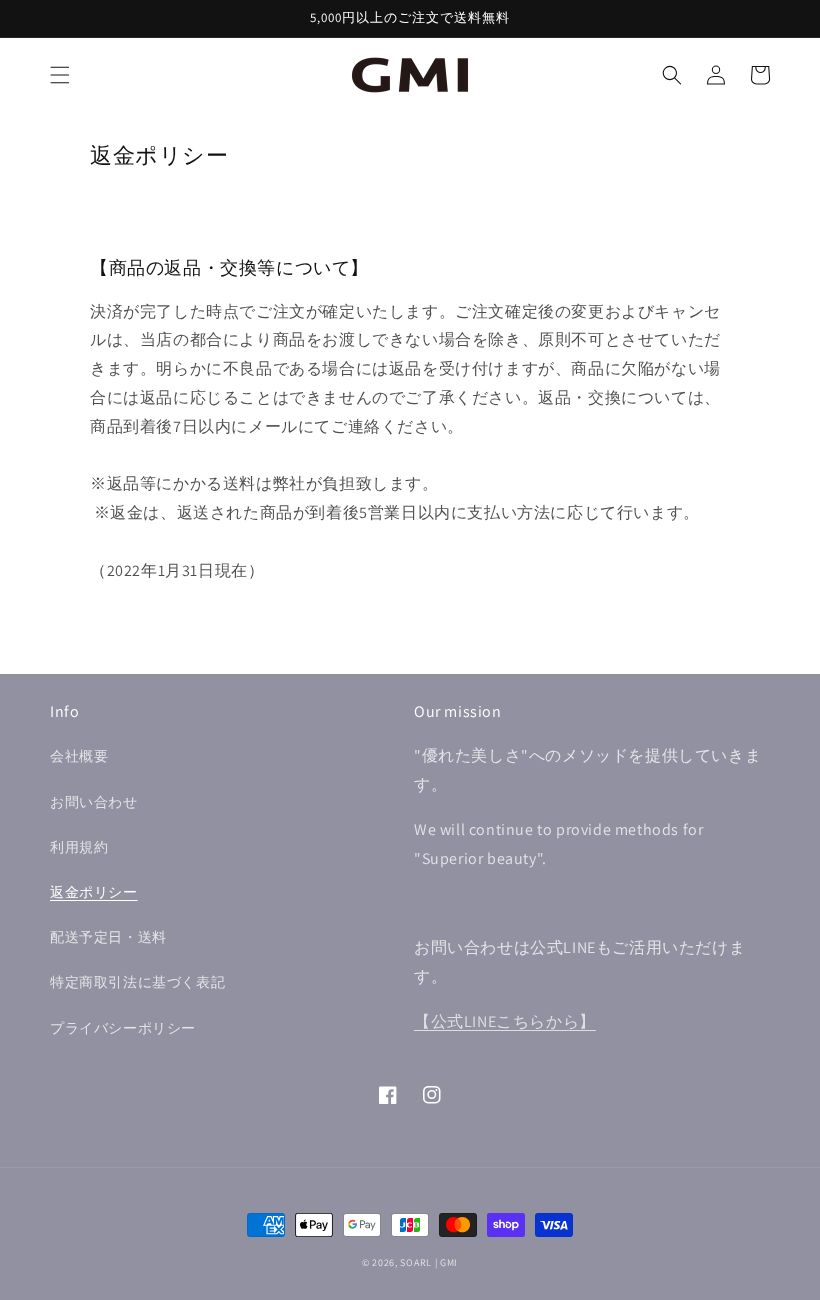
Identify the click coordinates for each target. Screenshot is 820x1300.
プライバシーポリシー (123, 1028)
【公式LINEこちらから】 (505, 1021)
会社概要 (79, 756)
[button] (60, 75)
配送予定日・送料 (108, 937)
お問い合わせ (94, 802)
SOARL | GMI (429, 1262)
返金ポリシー (94, 892)
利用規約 (79, 847)
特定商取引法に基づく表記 (137, 982)
